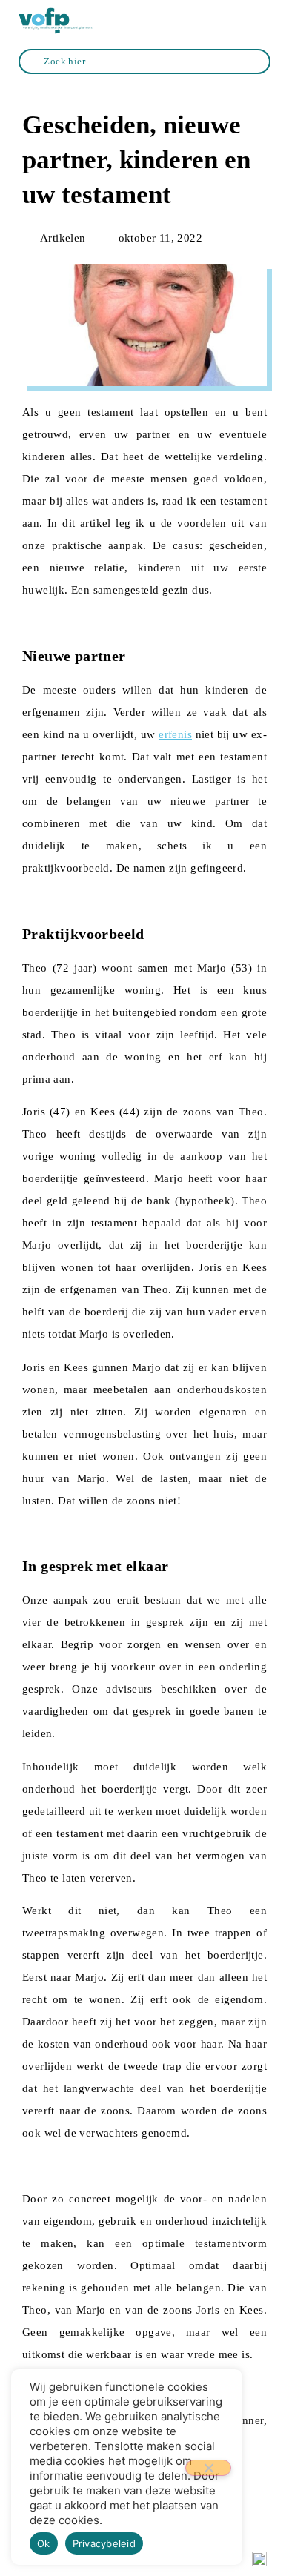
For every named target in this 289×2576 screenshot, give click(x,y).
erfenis (175, 734)
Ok (44, 2543)
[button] (260, 21)
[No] (208, 2468)
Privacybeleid (104, 2543)
